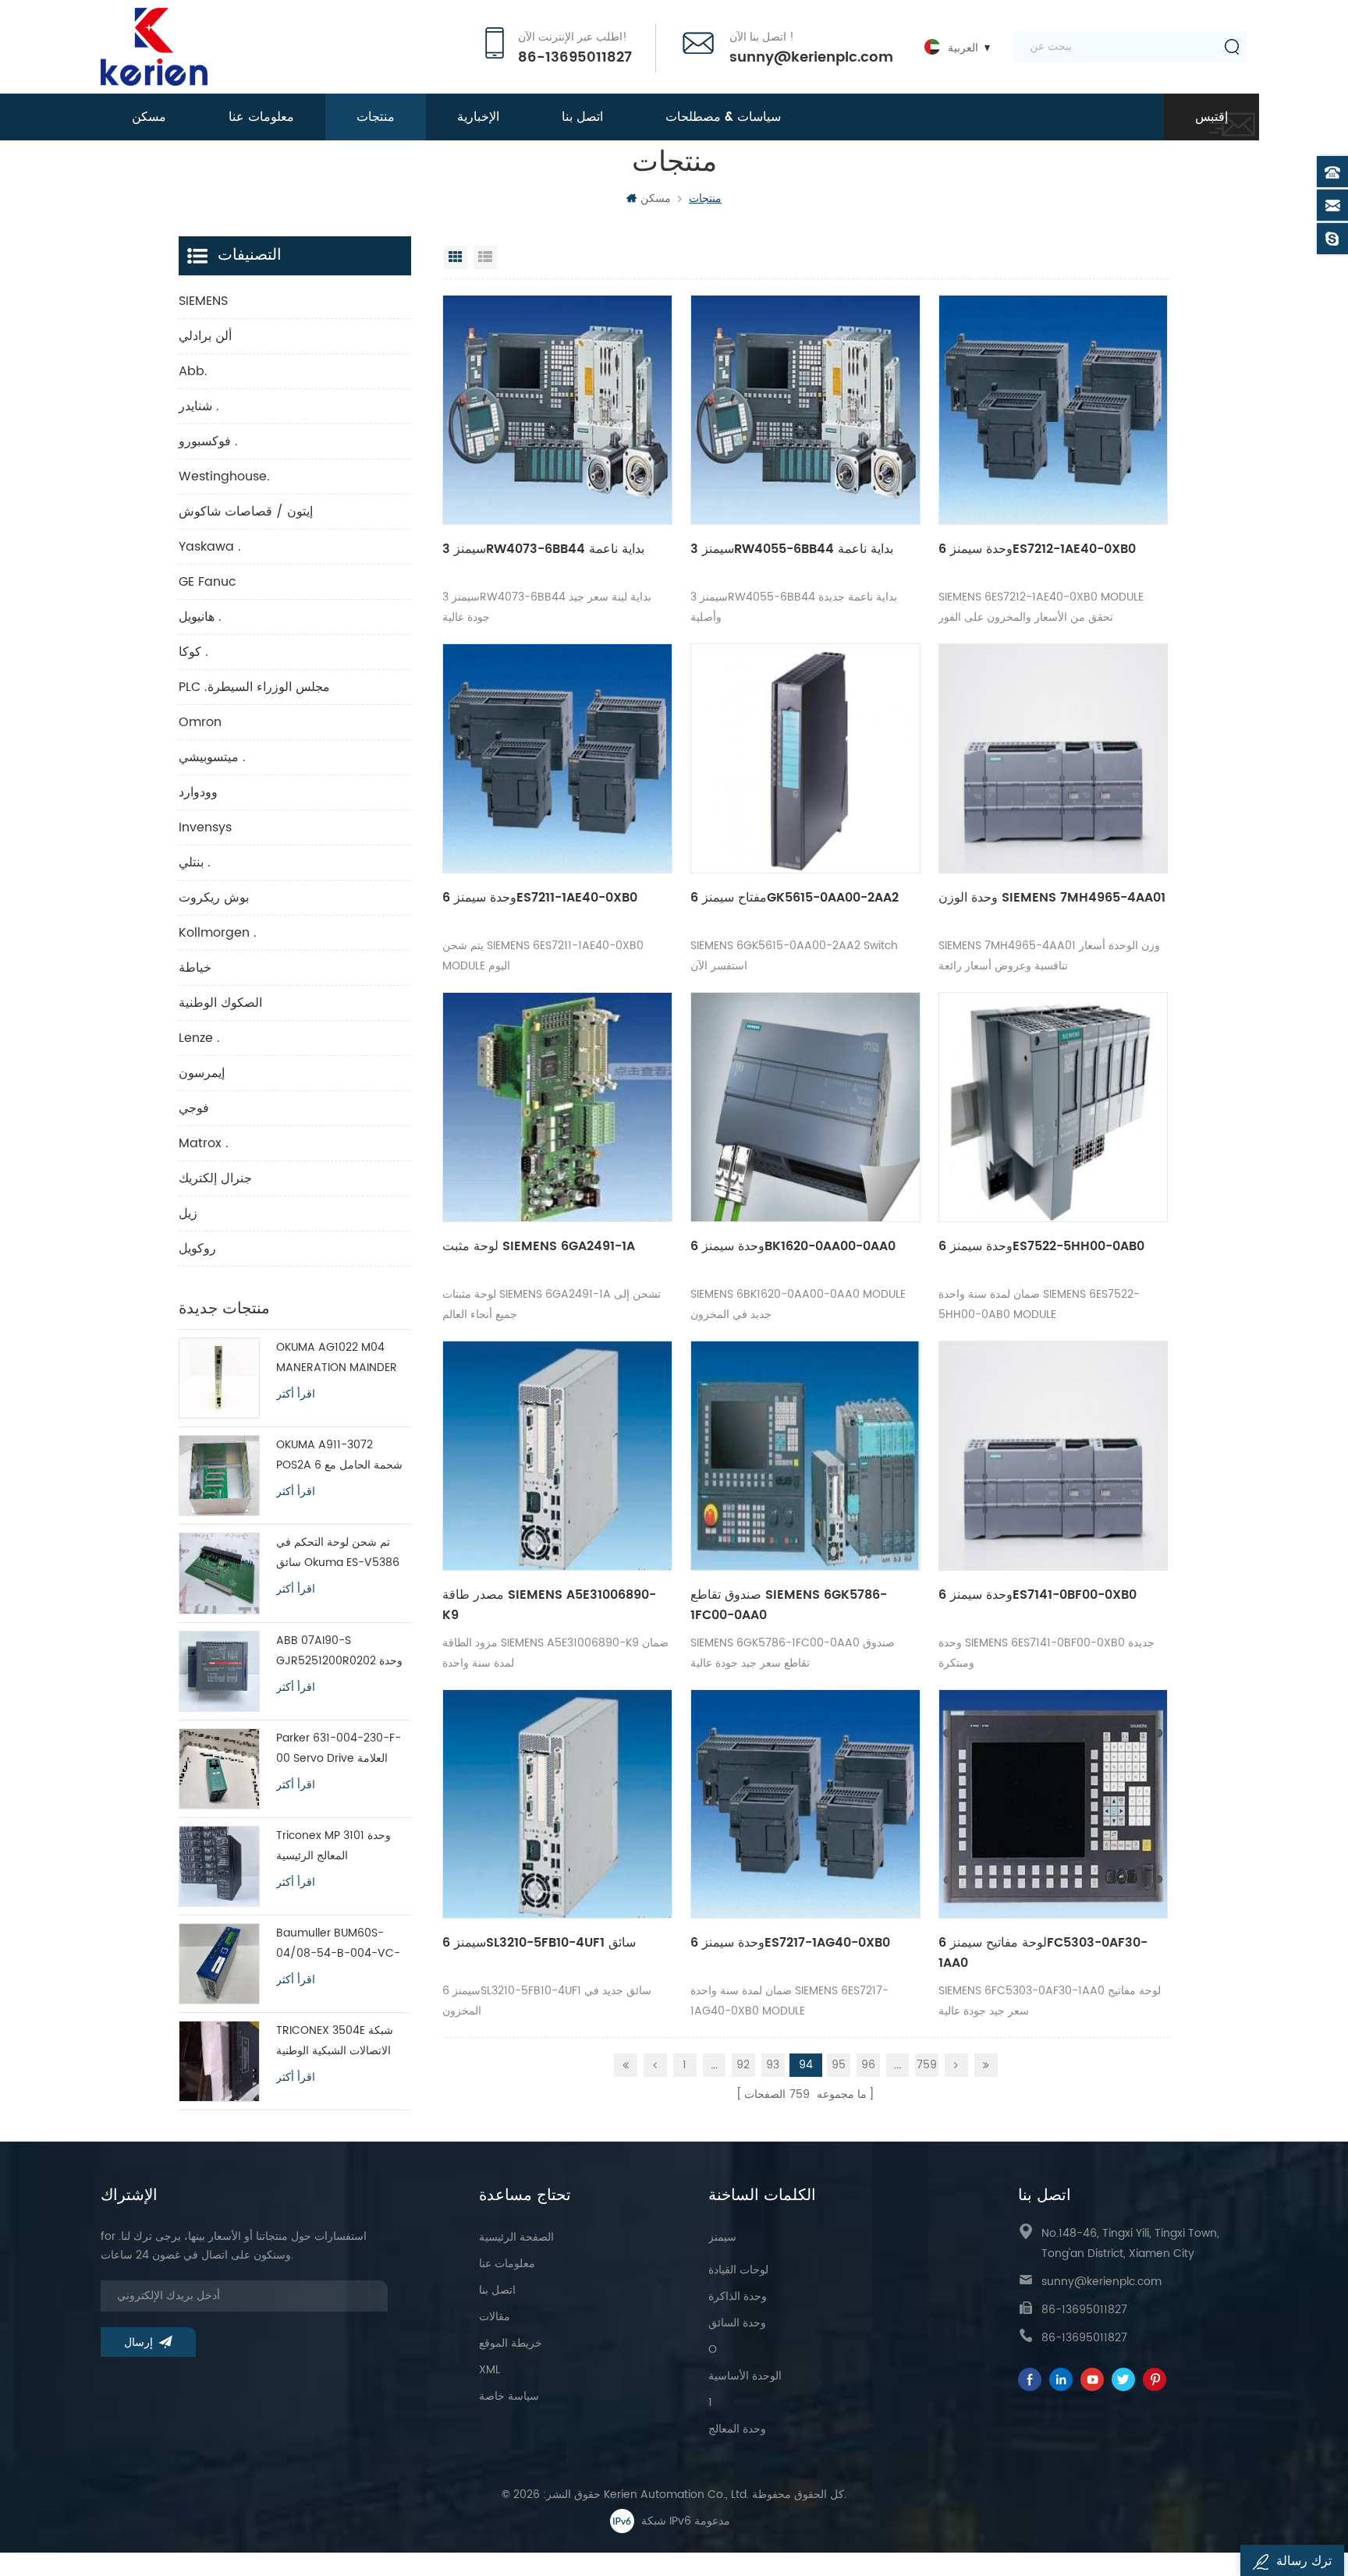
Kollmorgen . (218, 933)
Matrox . (204, 1143)
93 (773, 2065)
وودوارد (198, 792)
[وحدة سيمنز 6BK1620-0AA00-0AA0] (805, 1107)
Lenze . (199, 1038)
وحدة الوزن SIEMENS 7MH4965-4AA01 (1052, 898)
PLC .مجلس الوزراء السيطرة (254, 687)
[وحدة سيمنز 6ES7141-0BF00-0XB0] (1054, 1456)
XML (490, 2370)
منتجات (376, 117)
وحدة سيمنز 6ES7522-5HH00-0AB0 (1041, 1246)
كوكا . (193, 652)
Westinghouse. (224, 477)
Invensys (205, 827)
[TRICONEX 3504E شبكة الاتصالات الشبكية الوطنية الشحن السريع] (219, 2061)
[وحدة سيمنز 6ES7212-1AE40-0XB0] (1054, 410)
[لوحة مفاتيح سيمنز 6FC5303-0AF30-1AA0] (1054, 1804)
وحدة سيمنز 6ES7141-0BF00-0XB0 (1038, 1595)
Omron (200, 722)
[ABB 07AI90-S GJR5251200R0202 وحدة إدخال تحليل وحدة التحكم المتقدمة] (219, 1671)
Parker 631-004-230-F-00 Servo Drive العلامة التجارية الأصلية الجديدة (339, 1749)
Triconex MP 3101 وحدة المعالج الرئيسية (333, 1846)
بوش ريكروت (214, 898)
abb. (193, 371)
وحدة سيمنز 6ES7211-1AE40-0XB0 (540, 898)
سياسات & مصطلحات (723, 117)
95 (839, 2065)
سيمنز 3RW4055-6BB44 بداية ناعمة (792, 549)
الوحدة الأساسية (745, 2376)
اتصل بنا (582, 117)
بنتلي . (195, 863)
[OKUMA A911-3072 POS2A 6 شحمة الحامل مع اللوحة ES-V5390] (219, 1476)
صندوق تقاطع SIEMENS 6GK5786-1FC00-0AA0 (789, 1605)
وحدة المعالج (737, 2429)
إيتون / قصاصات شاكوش (246, 512)
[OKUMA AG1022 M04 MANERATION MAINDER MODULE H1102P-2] (219, 1378)
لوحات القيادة (738, 2270)
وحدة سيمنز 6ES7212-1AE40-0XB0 (1037, 549)
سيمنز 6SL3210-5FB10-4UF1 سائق (539, 1943)
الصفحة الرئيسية (516, 2237)
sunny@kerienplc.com (811, 58)
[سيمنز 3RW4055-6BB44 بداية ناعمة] (805, 410)
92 (743, 2065)
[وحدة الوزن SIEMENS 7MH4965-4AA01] (1054, 758)
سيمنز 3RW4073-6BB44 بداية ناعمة (543, 549)
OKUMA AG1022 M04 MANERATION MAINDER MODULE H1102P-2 (337, 1358)
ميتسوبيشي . (212, 757)
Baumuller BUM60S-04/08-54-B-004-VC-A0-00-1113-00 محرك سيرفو (338, 1944)
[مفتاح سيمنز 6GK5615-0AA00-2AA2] (805, 758)
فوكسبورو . (208, 441)
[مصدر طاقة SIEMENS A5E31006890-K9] (557, 1456)
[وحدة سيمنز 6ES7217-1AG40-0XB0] (805, 1804)
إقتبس (1211, 117)
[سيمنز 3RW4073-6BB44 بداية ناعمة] (557, 410)
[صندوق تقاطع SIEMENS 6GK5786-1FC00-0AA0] (805, 1456)
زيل (188, 1214)
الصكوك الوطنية (220, 1003)
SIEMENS (203, 301)
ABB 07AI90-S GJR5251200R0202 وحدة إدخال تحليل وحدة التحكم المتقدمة (339, 1651)
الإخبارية (478, 117)
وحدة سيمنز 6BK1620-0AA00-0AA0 (793, 1246)
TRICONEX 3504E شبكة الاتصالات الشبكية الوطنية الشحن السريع (335, 2041)
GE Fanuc (208, 582)
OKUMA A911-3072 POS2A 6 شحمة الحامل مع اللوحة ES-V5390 (339, 1456)
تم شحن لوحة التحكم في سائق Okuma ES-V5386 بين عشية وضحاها (338, 1553)
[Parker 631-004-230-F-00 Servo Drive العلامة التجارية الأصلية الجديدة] (219, 1769)
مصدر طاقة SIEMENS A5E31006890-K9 (549, 1605)
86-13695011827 (575, 58)
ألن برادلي (205, 336)
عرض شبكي (456, 257)
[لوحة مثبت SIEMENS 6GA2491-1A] (557, 1107)
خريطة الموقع (511, 2343)
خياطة (195, 968)
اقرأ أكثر (296, 1394)
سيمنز (722, 2237)
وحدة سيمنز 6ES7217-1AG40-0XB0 (790, 1943)
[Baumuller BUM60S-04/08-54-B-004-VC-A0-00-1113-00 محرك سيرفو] (219, 1964)
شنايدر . (199, 406)
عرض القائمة (485, 257)
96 (868, 2065)
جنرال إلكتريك (215, 1178)
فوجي (194, 1108)
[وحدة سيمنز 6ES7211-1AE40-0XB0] (557, 758)
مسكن (149, 117)
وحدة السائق (737, 2323)
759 (927, 2065)
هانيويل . (200, 617)
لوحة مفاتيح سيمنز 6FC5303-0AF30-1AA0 (1043, 1953)
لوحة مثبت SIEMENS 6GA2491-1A (539, 1246)
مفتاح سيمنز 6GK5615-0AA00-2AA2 (795, 898)
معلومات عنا (261, 117)
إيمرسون (202, 1073)
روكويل (197, 1249)
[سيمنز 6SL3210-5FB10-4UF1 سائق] (557, 1804)
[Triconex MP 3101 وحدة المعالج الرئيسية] (219, 1866)
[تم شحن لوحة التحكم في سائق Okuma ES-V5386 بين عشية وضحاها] (219, 1573)
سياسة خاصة (509, 2396)
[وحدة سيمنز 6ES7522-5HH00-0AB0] (1054, 1107)
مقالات (495, 2317)
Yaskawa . (210, 547)
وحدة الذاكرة (738, 2296)
